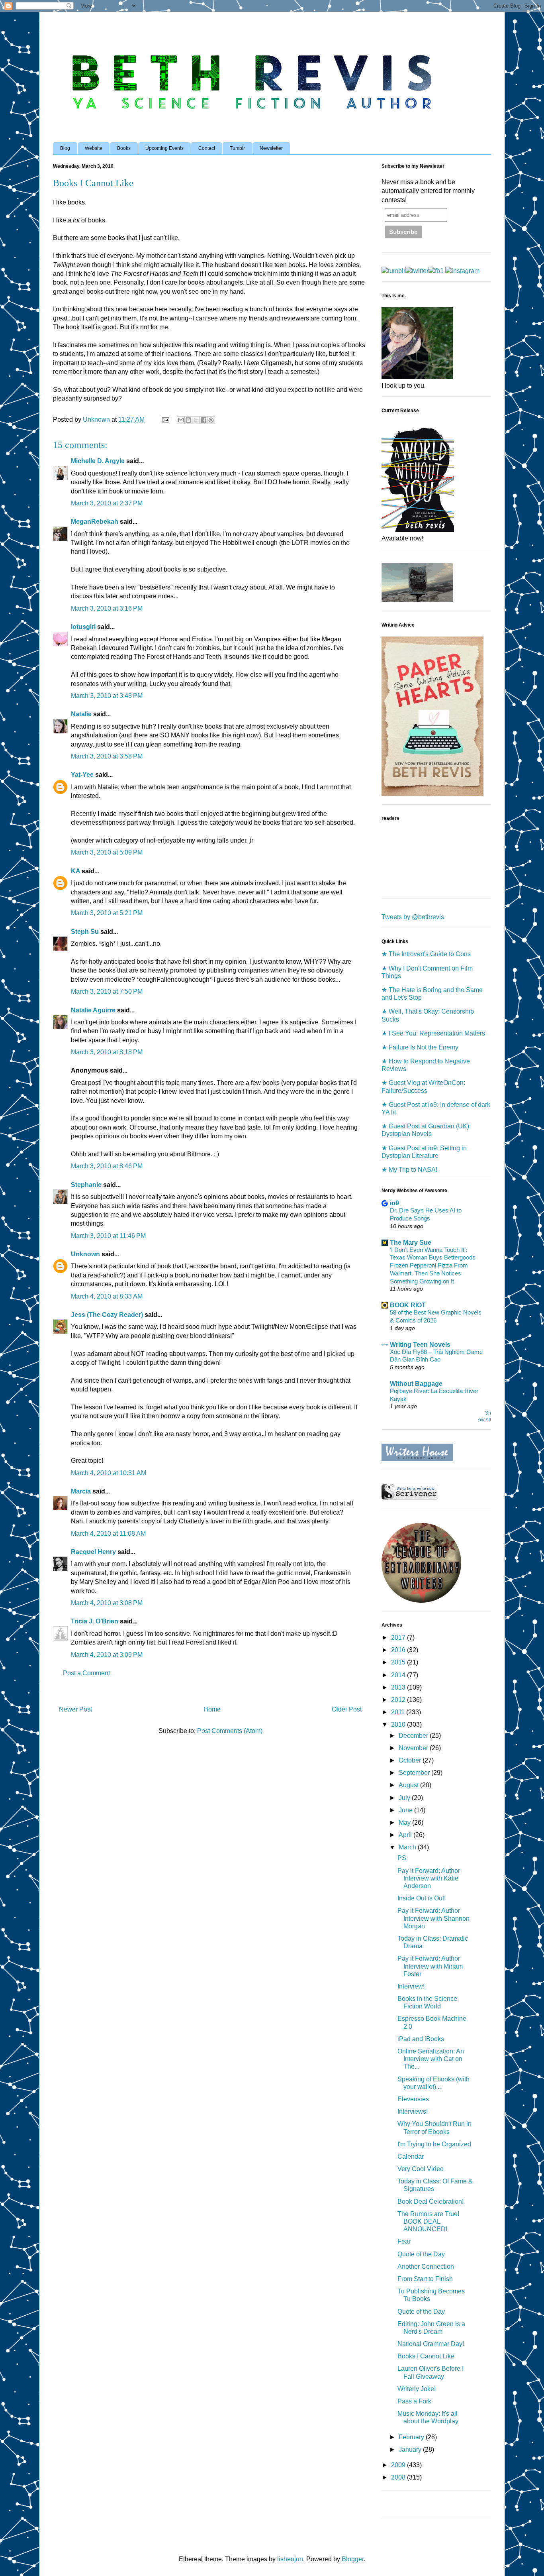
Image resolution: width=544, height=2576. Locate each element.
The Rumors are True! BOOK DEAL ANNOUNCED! (428, 2221)
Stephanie (86, 1185)
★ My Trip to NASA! (409, 1170)
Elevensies (413, 2099)
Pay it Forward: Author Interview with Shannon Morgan (433, 1918)
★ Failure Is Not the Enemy (420, 1047)
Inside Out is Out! (422, 1898)
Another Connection (426, 2267)
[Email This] (181, 420)
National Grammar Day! (431, 2344)
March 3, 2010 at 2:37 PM (107, 503)
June (406, 1810)
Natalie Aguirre (93, 1010)
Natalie (81, 714)
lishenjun (290, 2559)
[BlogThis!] (188, 420)
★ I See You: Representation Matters (433, 1033)
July (405, 1798)
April (406, 1835)
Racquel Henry (93, 1552)
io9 (394, 1203)
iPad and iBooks (421, 2039)
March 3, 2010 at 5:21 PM (107, 913)
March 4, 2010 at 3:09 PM (107, 1655)
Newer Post (75, 1709)
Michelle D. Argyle (98, 461)
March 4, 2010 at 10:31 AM (109, 1473)
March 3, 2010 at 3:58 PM (107, 756)
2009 (399, 2465)
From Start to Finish (425, 2279)
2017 (399, 1638)
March (408, 1847)
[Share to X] (196, 420)
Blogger (353, 2559)
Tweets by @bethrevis (413, 917)
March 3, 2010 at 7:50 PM (107, 991)
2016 (399, 1650)
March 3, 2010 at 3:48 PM (107, 696)
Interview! (411, 1986)
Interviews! (413, 2111)
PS (402, 1858)
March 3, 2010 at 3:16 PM (107, 608)
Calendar (411, 2156)
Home (212, 1709)
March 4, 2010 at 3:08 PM (107, 1603)
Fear (404, 2241)
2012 (399, 1700)
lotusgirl (83, 627)
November (414, 1748)
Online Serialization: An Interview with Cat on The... (431, 2059)
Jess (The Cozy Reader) (107, 1315)
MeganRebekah (95, 522)
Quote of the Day (421, 2254)
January (411, 2449)
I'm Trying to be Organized (434, 2144)
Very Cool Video (421, 2169)
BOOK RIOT (408, 1305)
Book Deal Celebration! (431, 2202)
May (405, 1822)
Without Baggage (416, 1384)
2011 (399, 1712)
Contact (207, 148)
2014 (399, 1675)
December (414, 1736)
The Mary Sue (411, 1243)
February (412, 2437)
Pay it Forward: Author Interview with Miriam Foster (430, 1966)
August (409, 1785)
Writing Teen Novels (420, 1345)
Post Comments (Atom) (230, 1731)
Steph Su (85, 932)
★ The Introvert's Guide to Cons (426, 954)
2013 (399, 1687)
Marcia (81, 1491)
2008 (399, 2477)
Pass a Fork (414, 2401)
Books (124, 148)
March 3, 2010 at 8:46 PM (107, 1166)
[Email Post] (165, 420)
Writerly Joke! (417, 2389)
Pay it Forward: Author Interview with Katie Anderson (429, 1878)
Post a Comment (86, 1673)
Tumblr (237, 148)
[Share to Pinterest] (211, 420)
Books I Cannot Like (426, 2356)
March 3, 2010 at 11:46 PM (108, 1236)
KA (75, 871)
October (411, 1760)
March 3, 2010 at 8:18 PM (107, 1052)
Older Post (347, 1709)
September (415, 1773)
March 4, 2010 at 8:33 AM (107, 1296)
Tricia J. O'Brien (95, 1621)
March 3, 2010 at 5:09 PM (107, 852)
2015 (399, 1662)
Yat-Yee (82, 775)
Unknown (85, 1254)
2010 (399, 1724)
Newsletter (271, 148)
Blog (65, 148)
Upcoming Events (164, 148)
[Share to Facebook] (204, 420)
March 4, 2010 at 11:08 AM (108, 1534)
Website (94, 148)
